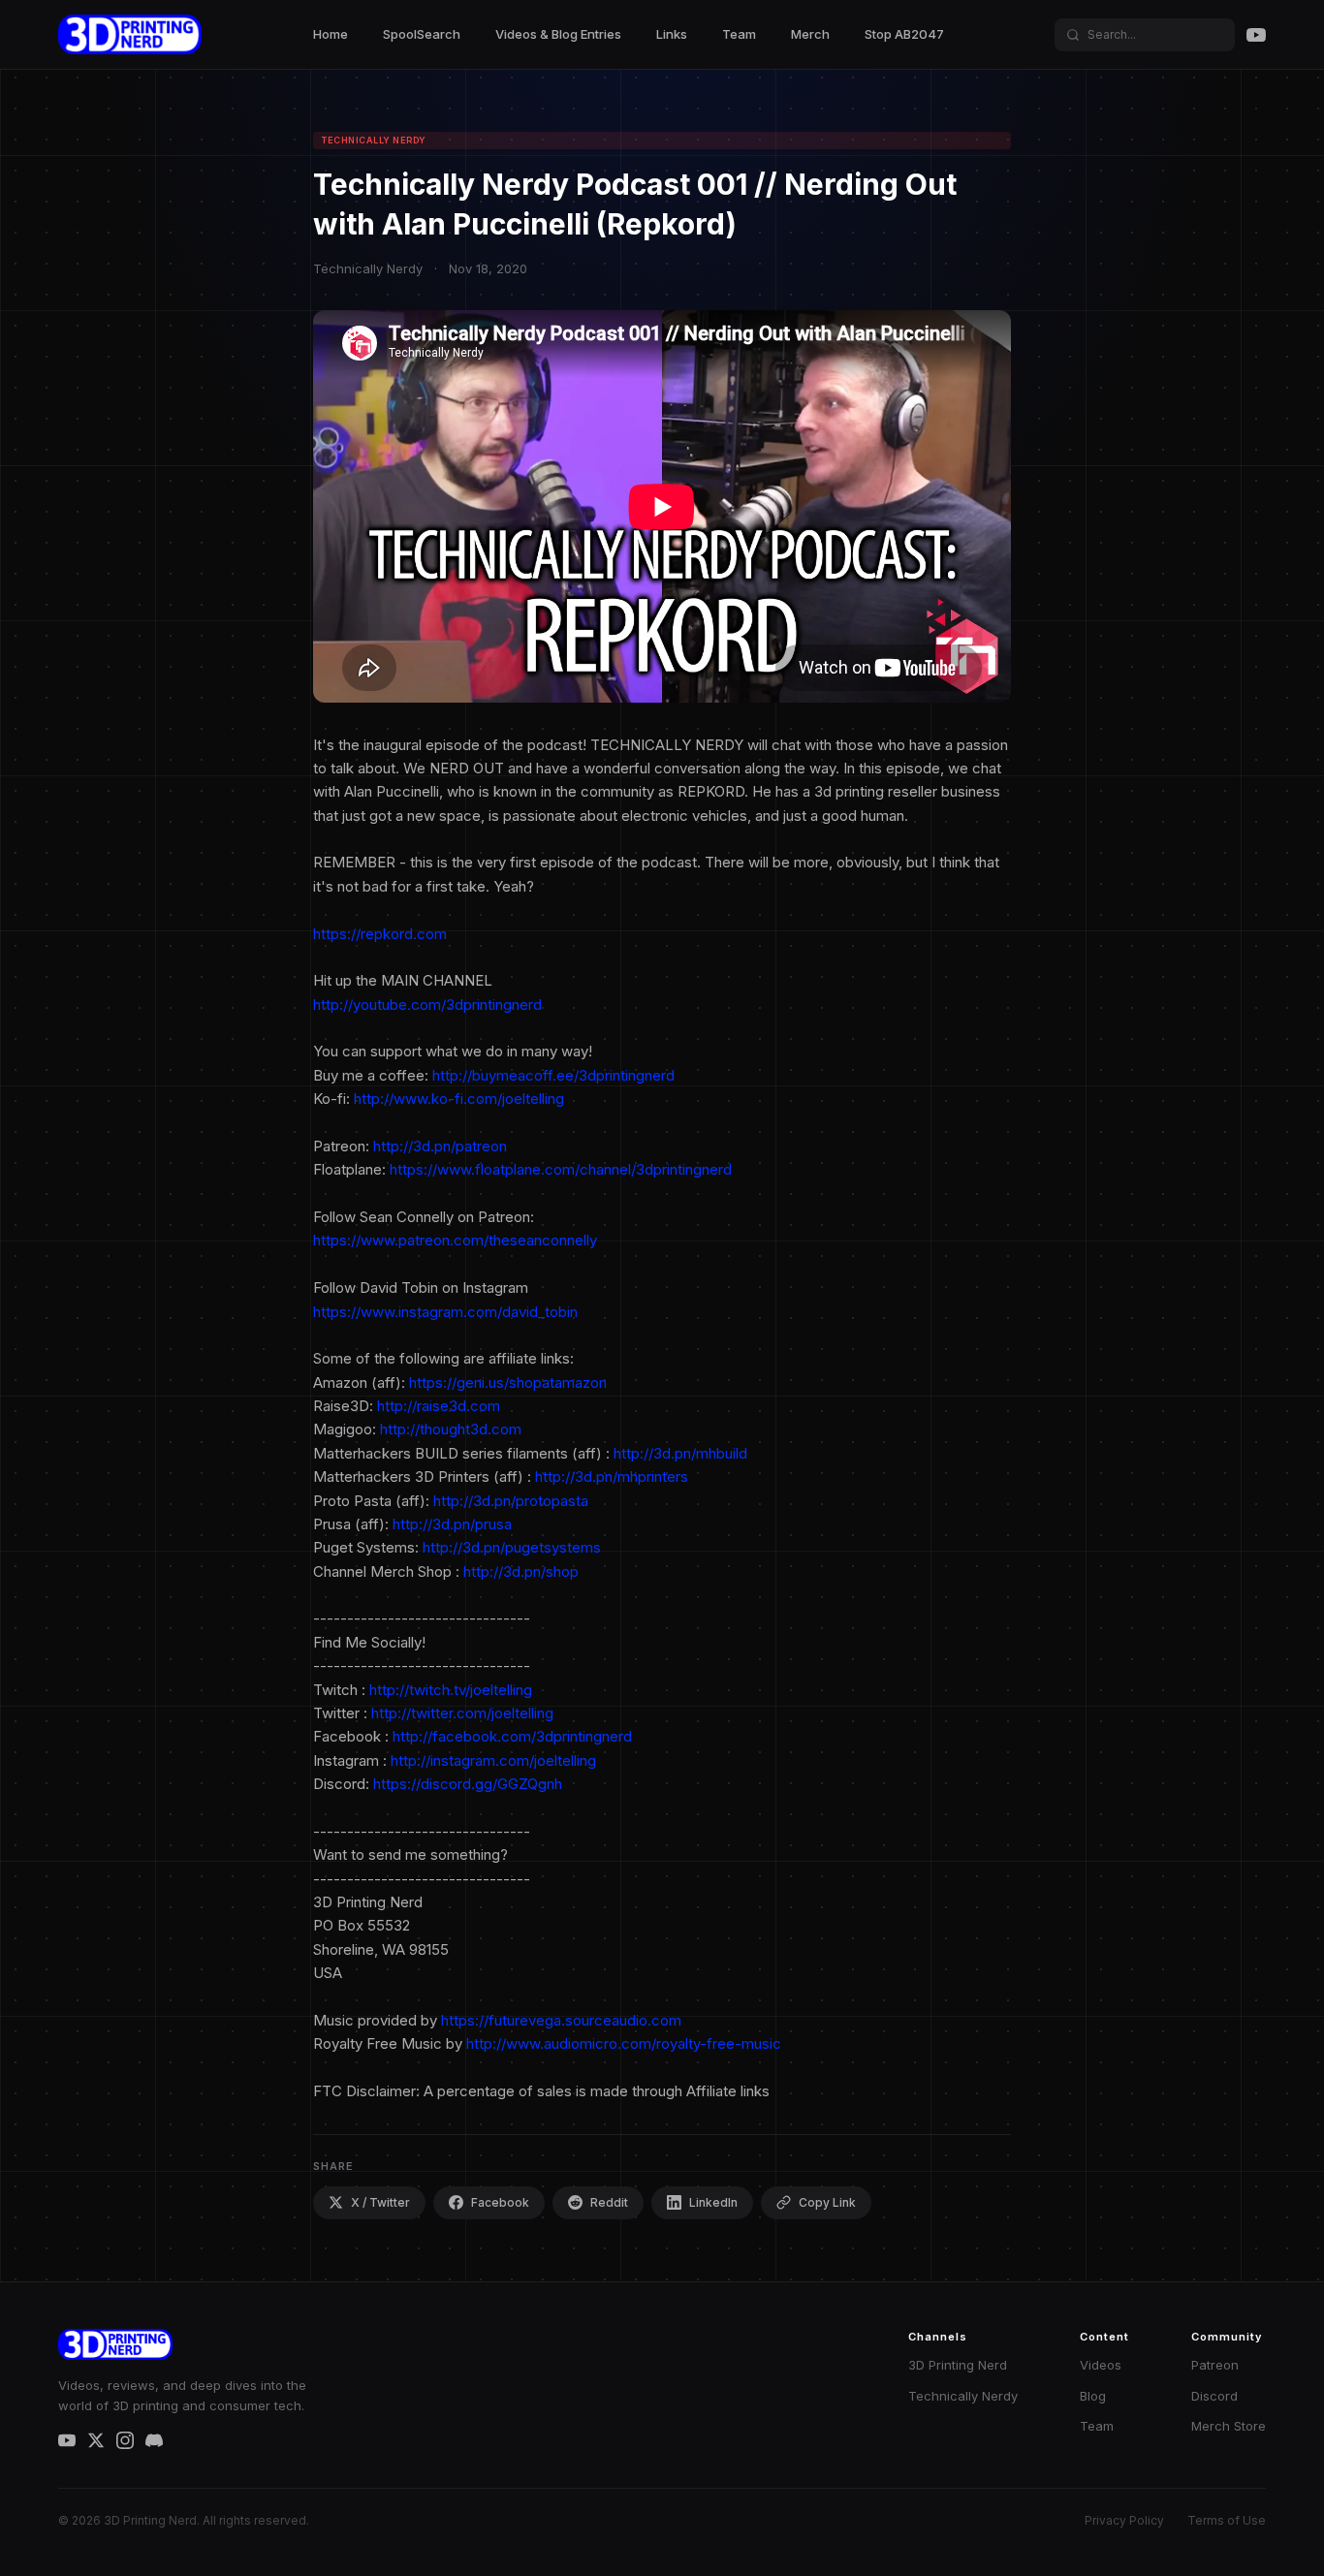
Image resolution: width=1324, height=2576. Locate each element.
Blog (1093, 2396)
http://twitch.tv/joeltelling (451, 1690)
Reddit (609, 2202)
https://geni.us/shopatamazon (508, 1382)
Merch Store (1229, 2426)
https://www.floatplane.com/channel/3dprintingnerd (561, 1169)
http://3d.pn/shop (521, 1571)
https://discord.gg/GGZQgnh (468, 1784)
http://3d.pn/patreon (440, 1146)
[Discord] (154, 2440)
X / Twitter (380, 2202)
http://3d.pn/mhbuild (680, 1453)
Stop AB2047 (904, 34)
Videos (1101, 2365)
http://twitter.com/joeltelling (462, 1713)
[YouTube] (1256, 35)
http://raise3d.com (439, 1406)
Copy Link (827, 2202)
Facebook (500, 2202)
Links (672, 34)
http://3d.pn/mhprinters (612, 1476)
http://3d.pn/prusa (452, 1524)
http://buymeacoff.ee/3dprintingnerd (553, 1075)
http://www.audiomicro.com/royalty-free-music (624, 2043)
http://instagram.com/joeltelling (493, 1760)
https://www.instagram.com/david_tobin (445, 1312)
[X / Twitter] (96, 2440)
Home (331, 34)
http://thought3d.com (451, 1429)
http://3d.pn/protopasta (511, 1501)
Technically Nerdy (963, 2396)
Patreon (1215, 2365)
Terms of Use (1227, 2520)
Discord (1214, 2396)
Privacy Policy (1124, 2520)
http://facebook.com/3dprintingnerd (512, 1736)
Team (739, 34)
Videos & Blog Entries (558, 34)
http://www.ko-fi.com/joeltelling (459, 1099)
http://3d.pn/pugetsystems (512, 1547)
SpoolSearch (422, 34)
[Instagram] (125, 2440)
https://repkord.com (380, 934)
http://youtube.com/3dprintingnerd (427, 1005)
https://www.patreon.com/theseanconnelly (455, 1240)
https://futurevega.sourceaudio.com (561, 2020)
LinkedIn (713, 2202)
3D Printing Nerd (958, 2365)
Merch (810, 34)
